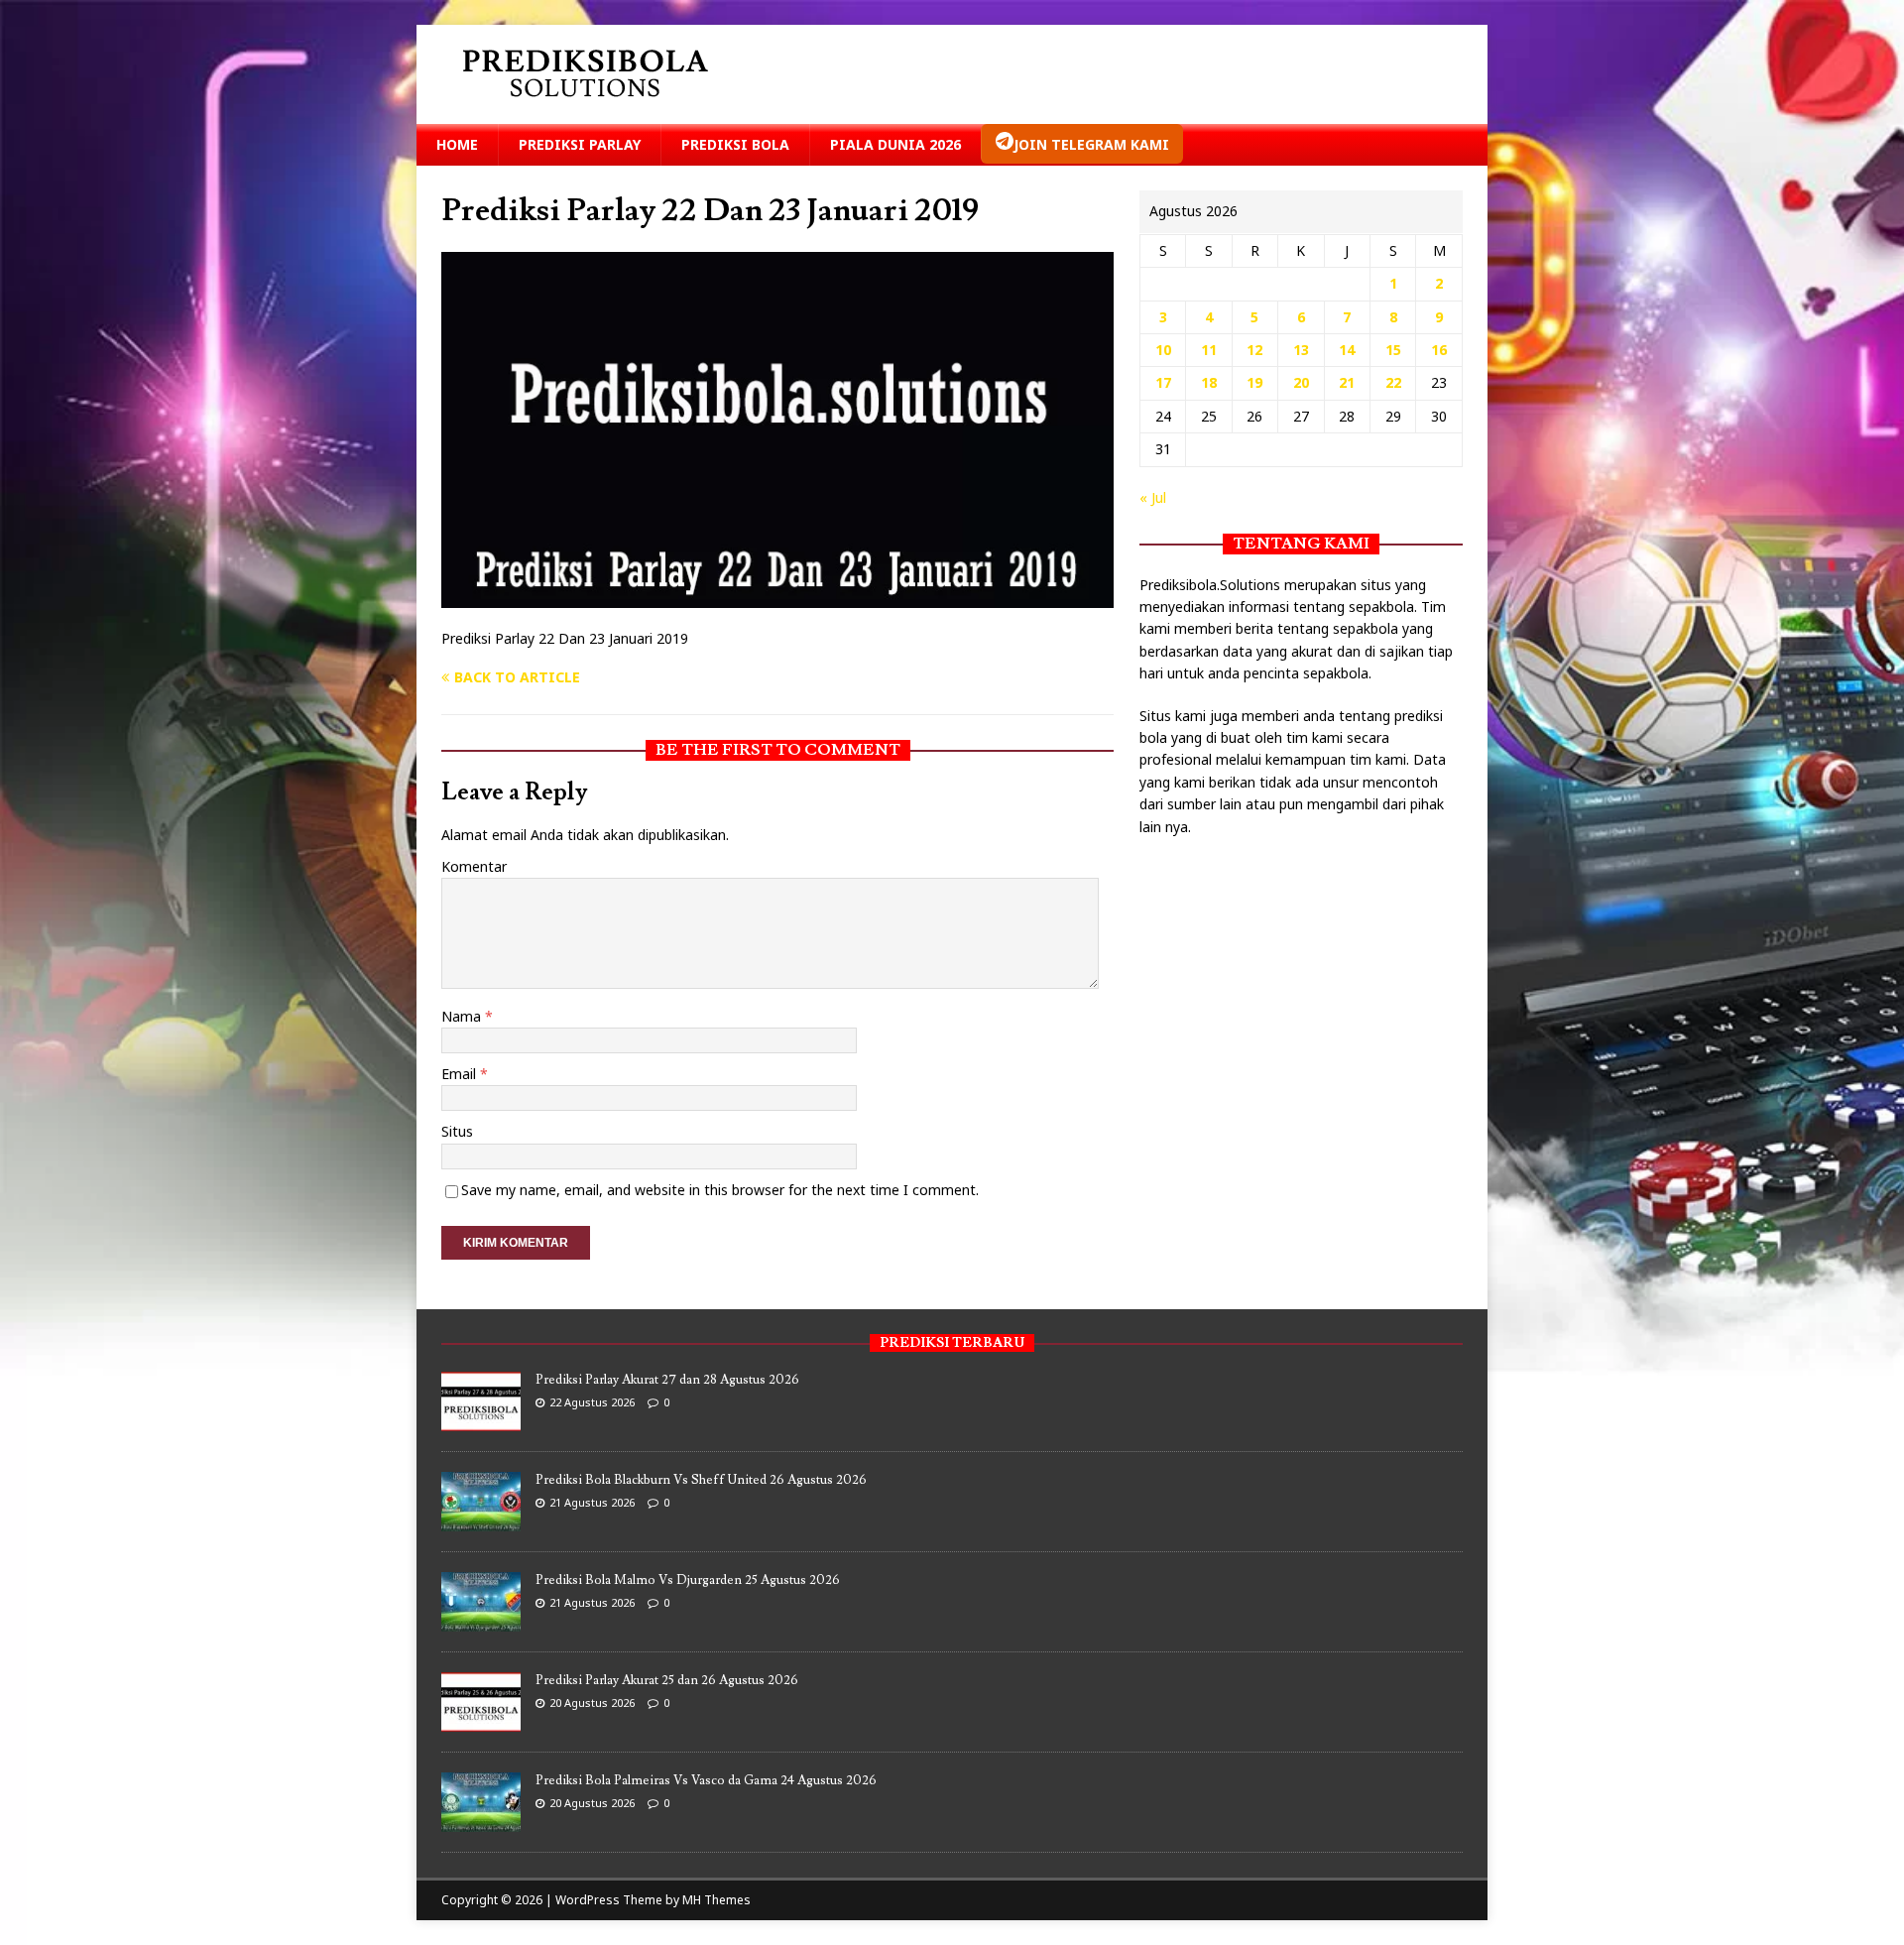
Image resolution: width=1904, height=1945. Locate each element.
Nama (463, 1016)
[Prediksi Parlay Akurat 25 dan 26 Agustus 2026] (481, 1722)
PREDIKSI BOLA (735, 144)
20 (1301, 382)
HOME (457, 144)
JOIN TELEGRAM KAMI (1091, 144)
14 (1347, 350)
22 (1393, 382)
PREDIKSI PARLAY (580, 144)
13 (1301, 350)
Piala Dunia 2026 (895, 144)
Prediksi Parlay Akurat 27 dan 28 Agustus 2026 (667, 1380)
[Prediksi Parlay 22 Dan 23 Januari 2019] (777, 597)
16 (1439, 350)
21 (1347, 382)
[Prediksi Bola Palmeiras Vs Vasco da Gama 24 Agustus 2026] (481, 1822)
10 (1163, 350)
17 (1163, 382)
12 (1254, 350)
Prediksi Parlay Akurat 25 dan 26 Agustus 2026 (667, 1680)
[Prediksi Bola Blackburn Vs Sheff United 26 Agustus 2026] (481, 1521)
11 (1209, 350)
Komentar (474, 866)
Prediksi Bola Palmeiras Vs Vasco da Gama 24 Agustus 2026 (706, 1780)
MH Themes (716, 1900)
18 (1209, 382)
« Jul (1153, 497)
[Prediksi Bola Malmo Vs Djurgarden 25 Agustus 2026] (481, 1622)
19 (1254, 382)
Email (461, 1074)
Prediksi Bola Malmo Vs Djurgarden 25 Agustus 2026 (688, 1580)
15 (1393, 350)
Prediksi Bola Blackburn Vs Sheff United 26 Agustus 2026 (701, 1480)
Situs (457, 1131)
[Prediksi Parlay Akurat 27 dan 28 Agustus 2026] (481, 1421)
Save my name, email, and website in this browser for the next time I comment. (720, 1190)
